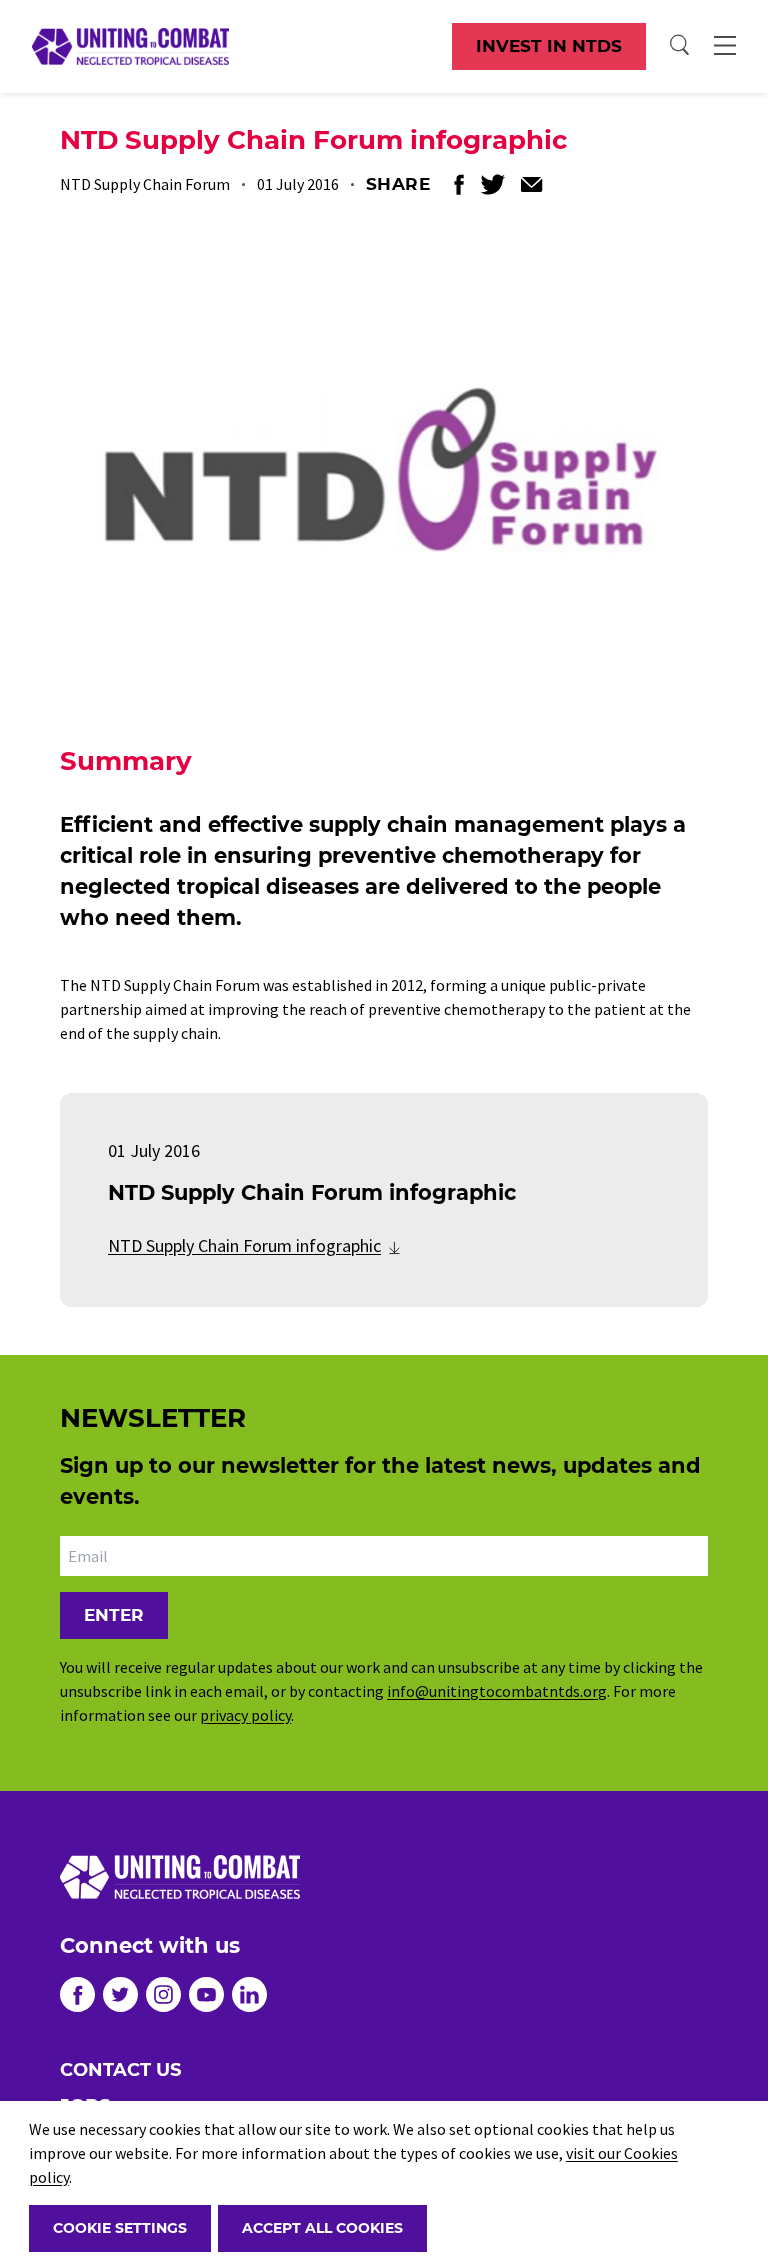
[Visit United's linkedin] (249, 1994)
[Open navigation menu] (725, 46)
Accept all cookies (322, 2228)
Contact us (120, 2070)
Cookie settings (120, 2228)
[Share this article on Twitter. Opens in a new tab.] (492, 184)
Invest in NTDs (549, 46)
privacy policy (245, 1715)
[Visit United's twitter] (120, 1994)
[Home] (130, 46)
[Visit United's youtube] (206, 1994)
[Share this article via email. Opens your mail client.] (532, 184)
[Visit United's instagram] (163, 1994)
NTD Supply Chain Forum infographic (244, 1245)
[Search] (680, 46)
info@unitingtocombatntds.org (497, 1691)
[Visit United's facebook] (77, 1994)
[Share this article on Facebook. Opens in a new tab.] (459, 184)
